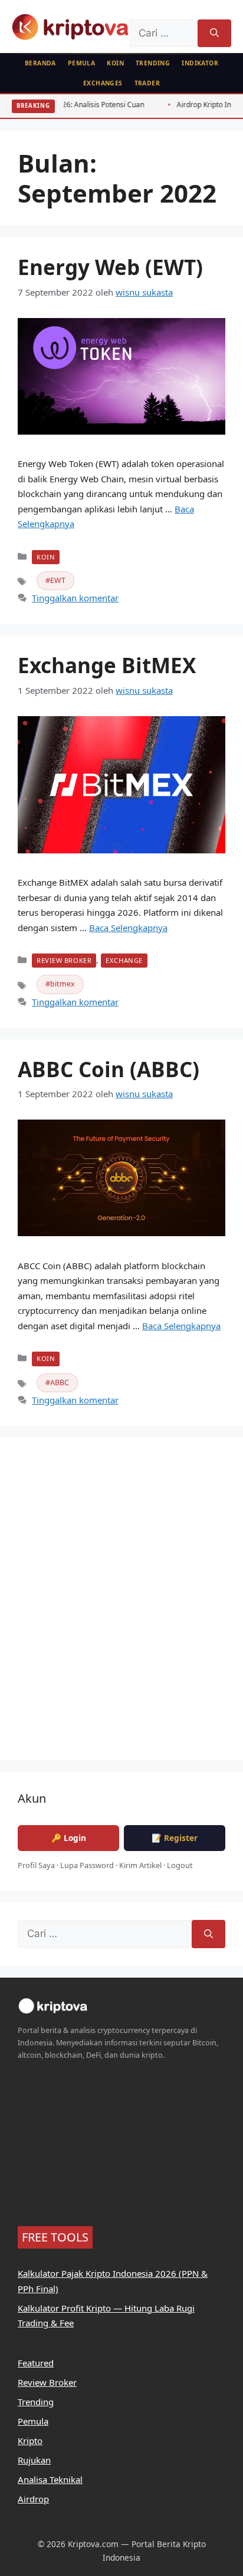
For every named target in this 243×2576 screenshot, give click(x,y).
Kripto (30, 2441)
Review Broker (64, 960)
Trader (147, 83)
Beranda (40, 63)
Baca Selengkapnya (128, 928)
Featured (36, 2363)
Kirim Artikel (140, 1865)
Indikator (200, 63)
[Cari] (214, 34)
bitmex (63, 984)
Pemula (82, 63)
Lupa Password (87, 1865)
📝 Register (175, 1838)
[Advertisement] (121, 1607)
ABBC (60, 1383)
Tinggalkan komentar (75, 598)
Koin (115, 63)
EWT (58, 580)
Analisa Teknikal (50, 2479)
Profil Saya (36, 1865)
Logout (180, 1865)
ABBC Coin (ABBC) (109, 1069)
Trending (153, 63)
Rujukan (34, 2460)
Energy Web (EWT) (110, 267)
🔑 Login (69, 1838)
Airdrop (33, 2499)
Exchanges (103, 83)
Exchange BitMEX (107, 665)
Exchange (124, 960)
